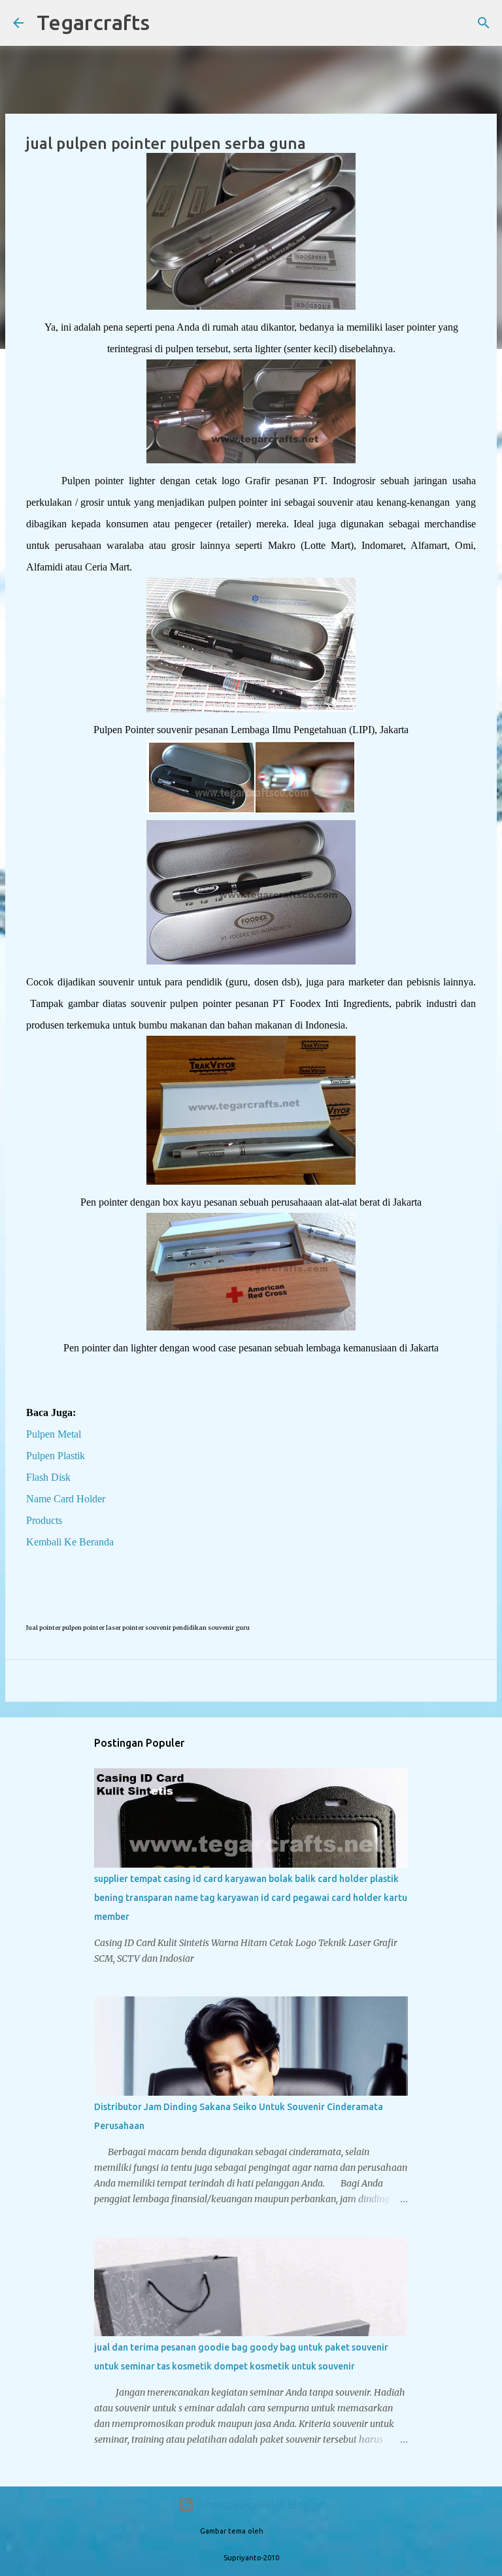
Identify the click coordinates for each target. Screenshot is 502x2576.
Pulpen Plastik (56, 1456)
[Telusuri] (168, 23)
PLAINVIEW (284, 2531)
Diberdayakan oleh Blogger (259, 2505)
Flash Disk (48, 1477)
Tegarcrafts (93, 22)
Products (44, 1520)
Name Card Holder (66, 1499)
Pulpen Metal (54, 1434)
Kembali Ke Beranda (70, 1542)
